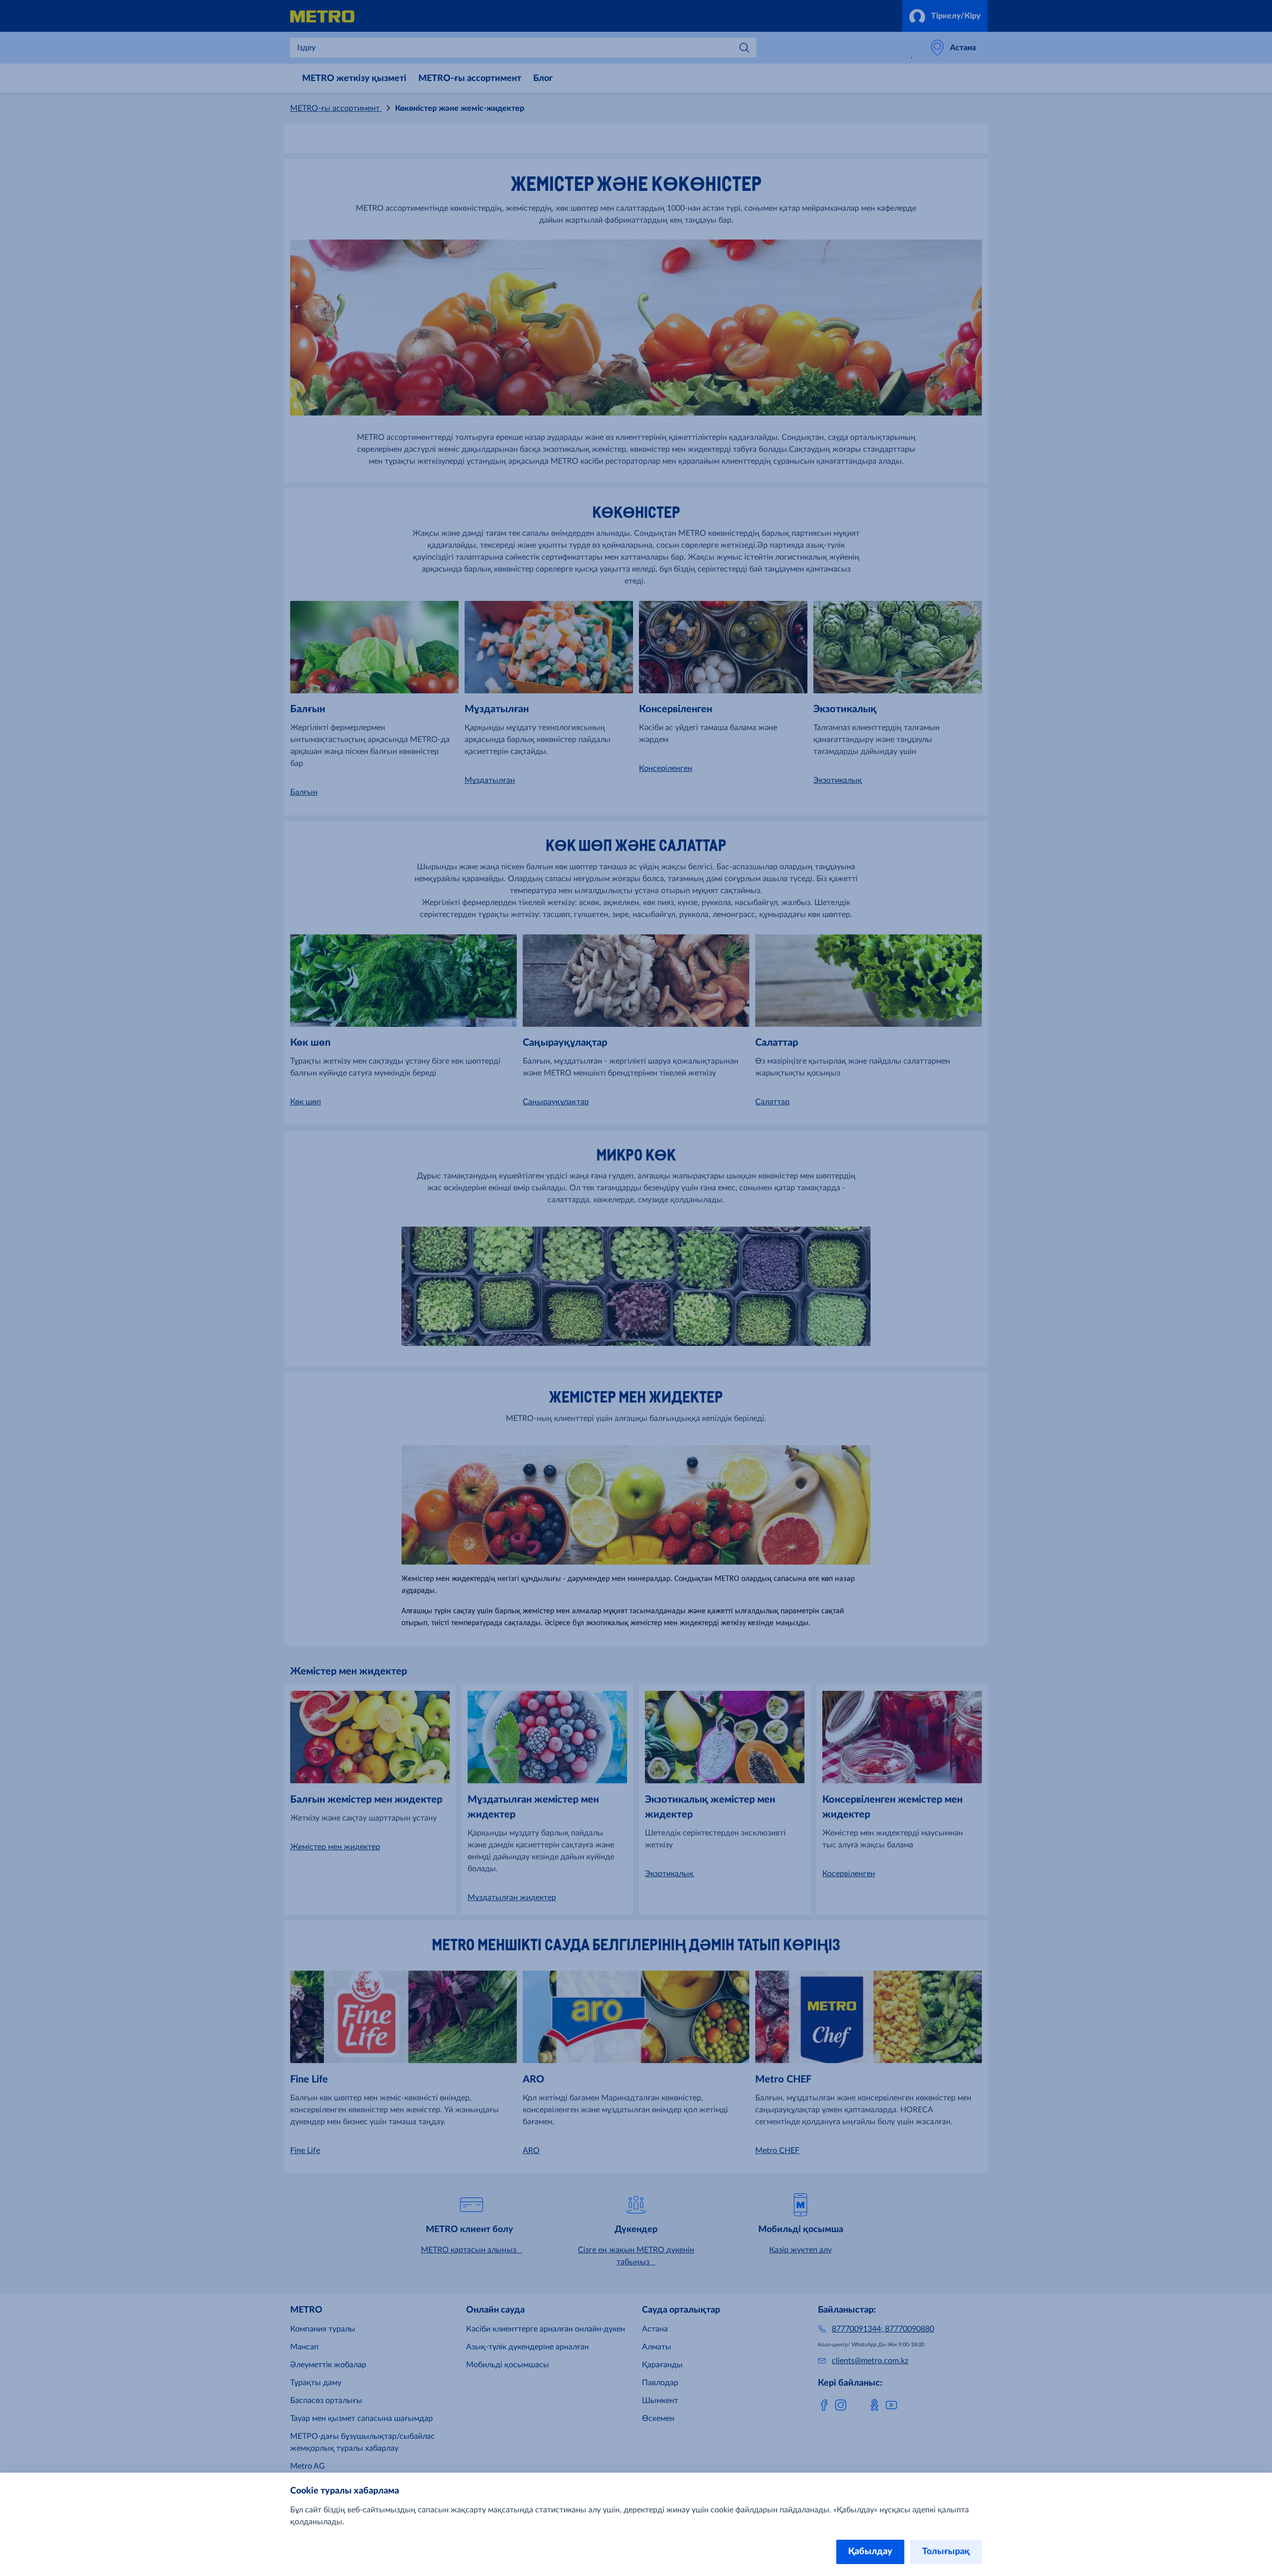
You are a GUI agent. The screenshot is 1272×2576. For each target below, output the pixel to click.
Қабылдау (870, 2552)
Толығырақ (946, 2552)
